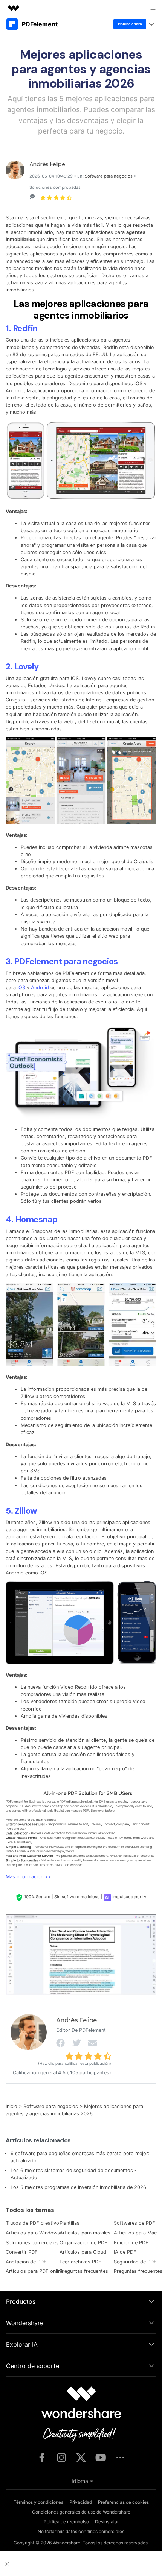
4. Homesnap (31, 1220)
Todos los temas (30, 2210)
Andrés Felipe (47, 164)
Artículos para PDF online (34, 2271)
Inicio (11, 2106)
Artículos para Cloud (83, 2252)
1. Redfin (22, 329)
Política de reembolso (66, 2522)
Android (40, 987)
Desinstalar (107, 2522)
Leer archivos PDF (80, 2262)
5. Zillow (21, 1511)
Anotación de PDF (26, 2262)
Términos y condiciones (38, 2502)
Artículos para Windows (33, 2233)
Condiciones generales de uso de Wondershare (81, 2512)
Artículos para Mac (135, 2233)
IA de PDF (125, 2252)
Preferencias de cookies (123, 2502)
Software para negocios (109, 176)
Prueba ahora (130, 24)
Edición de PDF (131, 2243)
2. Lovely (22, 667)
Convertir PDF (22, 2252)
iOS (21, 987)
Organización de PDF (83, 2243)
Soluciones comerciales (32, 2243)
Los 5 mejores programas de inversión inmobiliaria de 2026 (78, 2187)
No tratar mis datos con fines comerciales (81, 2531)
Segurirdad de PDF (135, 2262)
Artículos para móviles (85, 2233)
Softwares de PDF (134, 2223)
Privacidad (81, 2502)
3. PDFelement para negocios (62, 962)
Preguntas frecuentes (84, 2271)
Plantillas (70, 2223)
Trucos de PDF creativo (32, 2223)
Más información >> (28, 1877)
